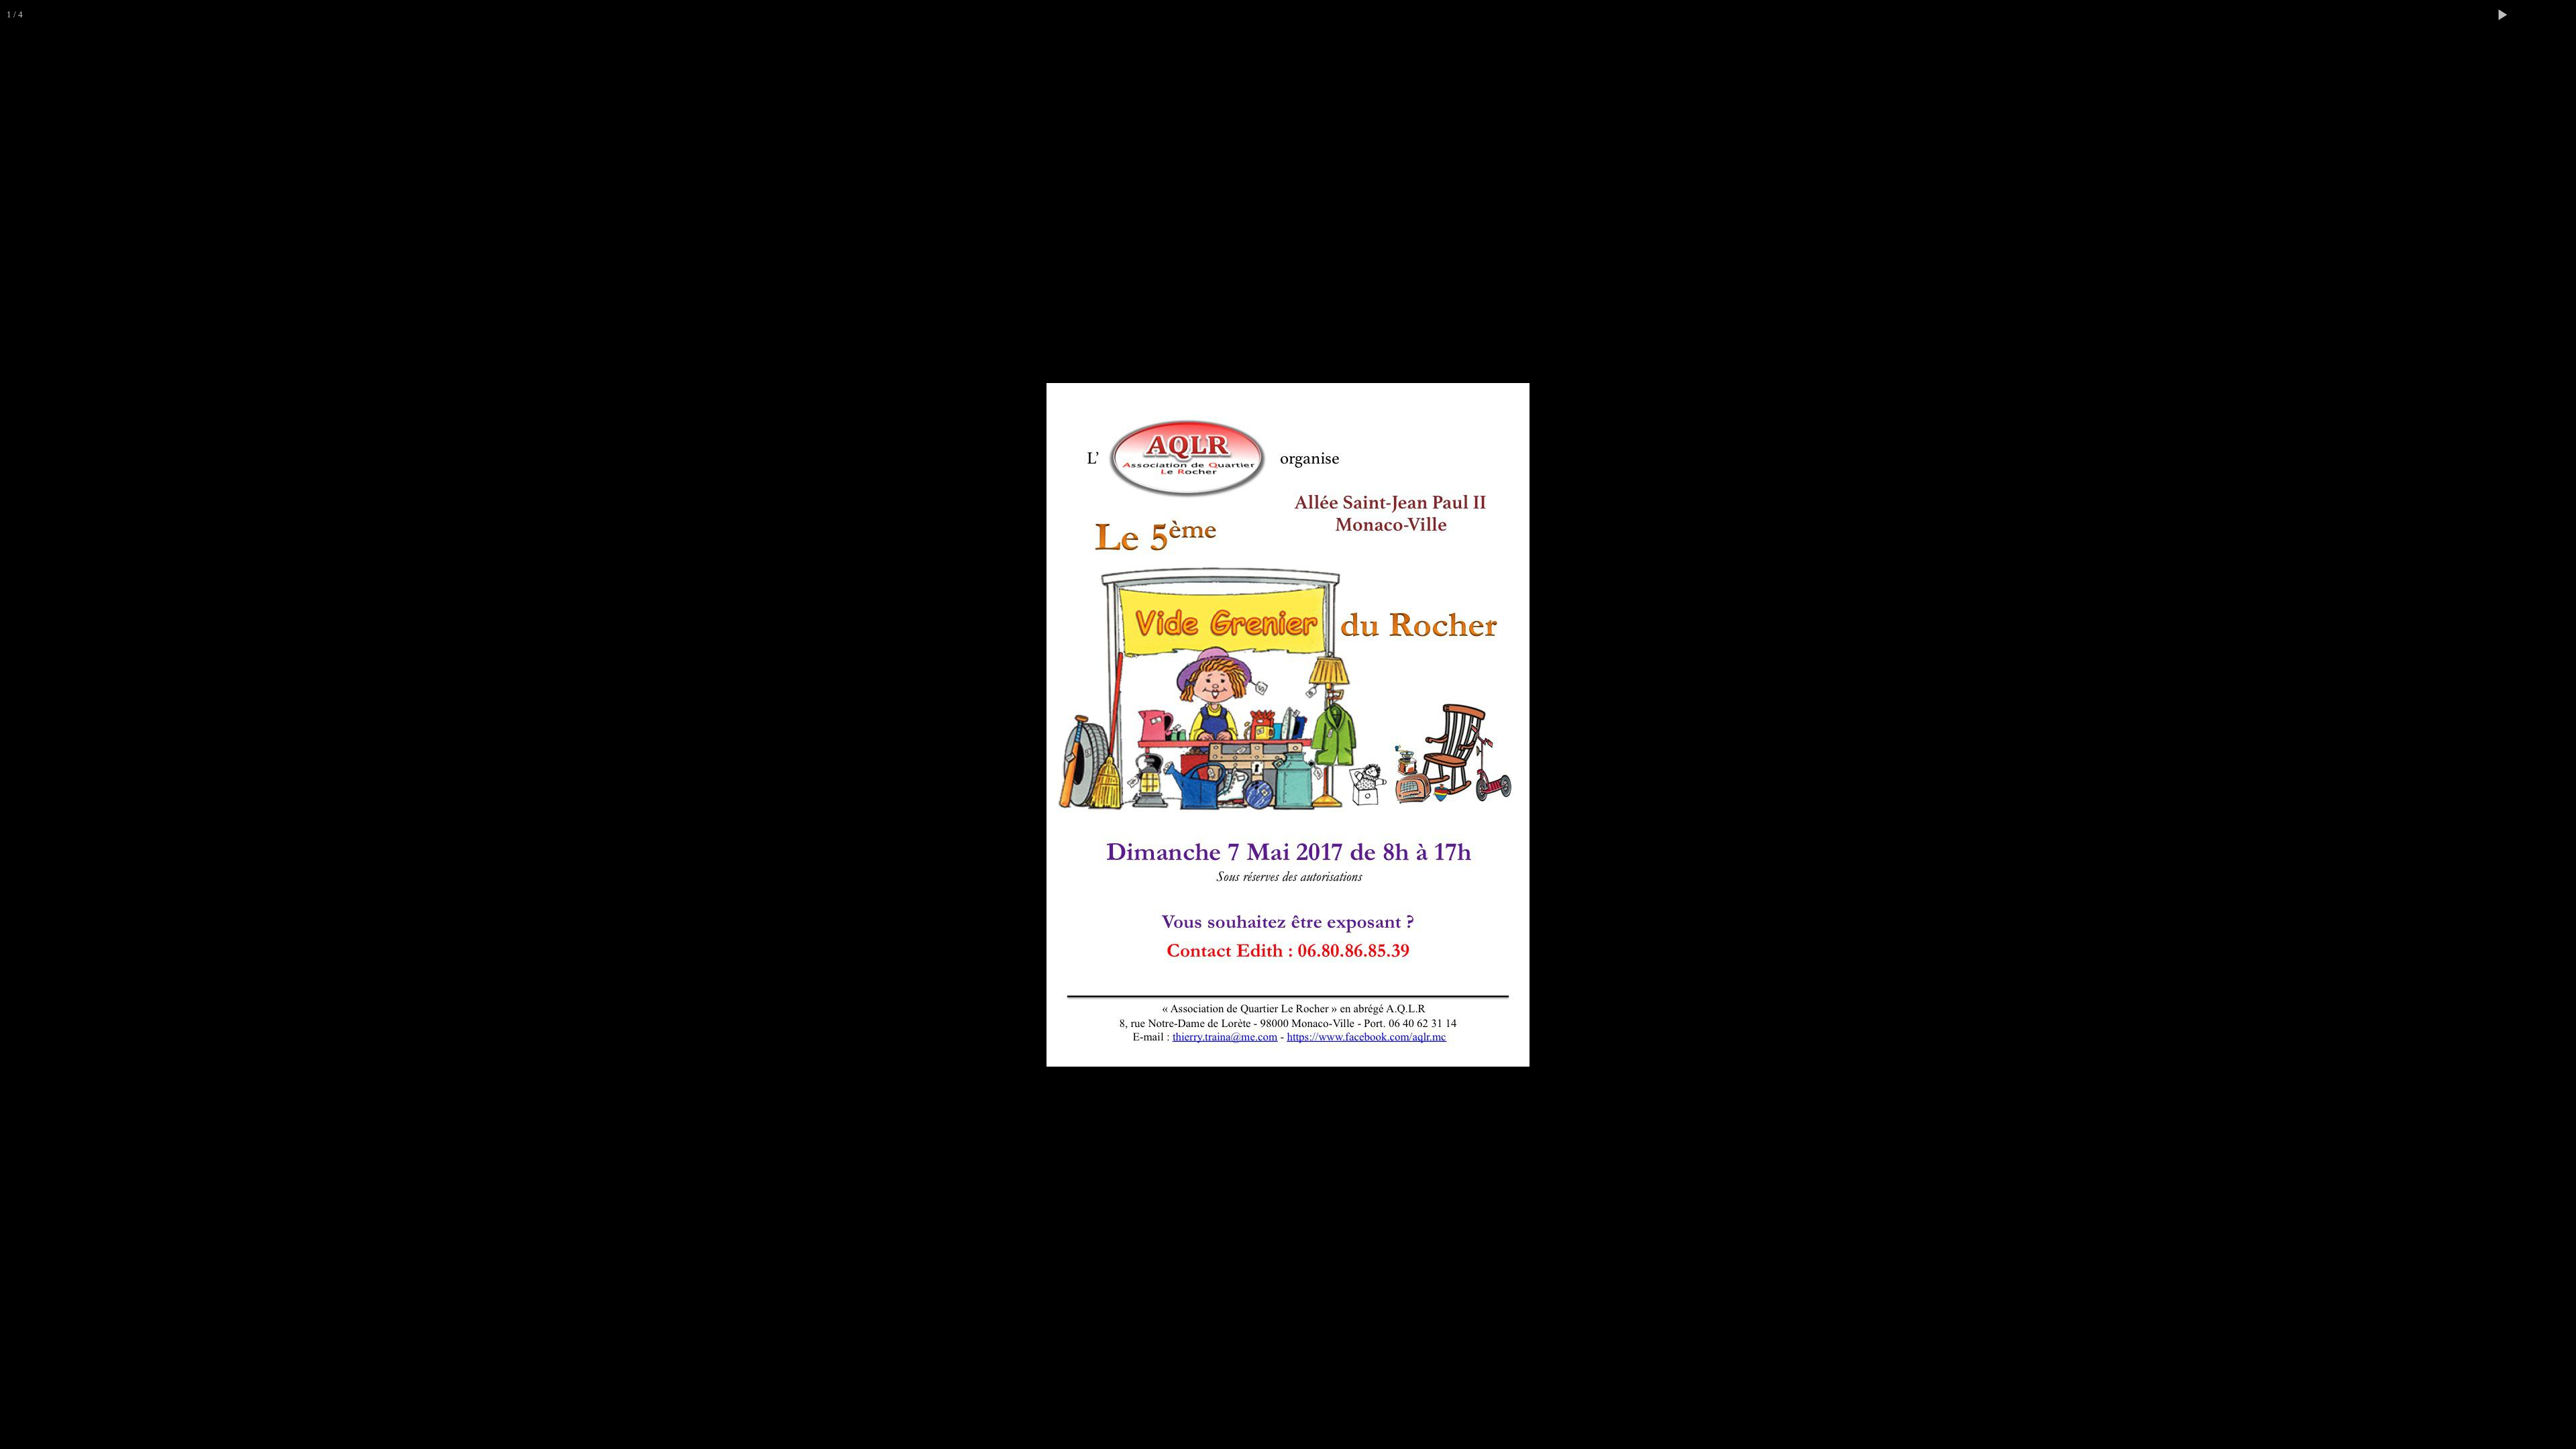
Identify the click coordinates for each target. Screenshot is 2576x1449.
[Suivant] (2553, 724)
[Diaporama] (2502, 15)
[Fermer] (2561, 15)
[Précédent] (23, 724)
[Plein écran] (2532, 15)
